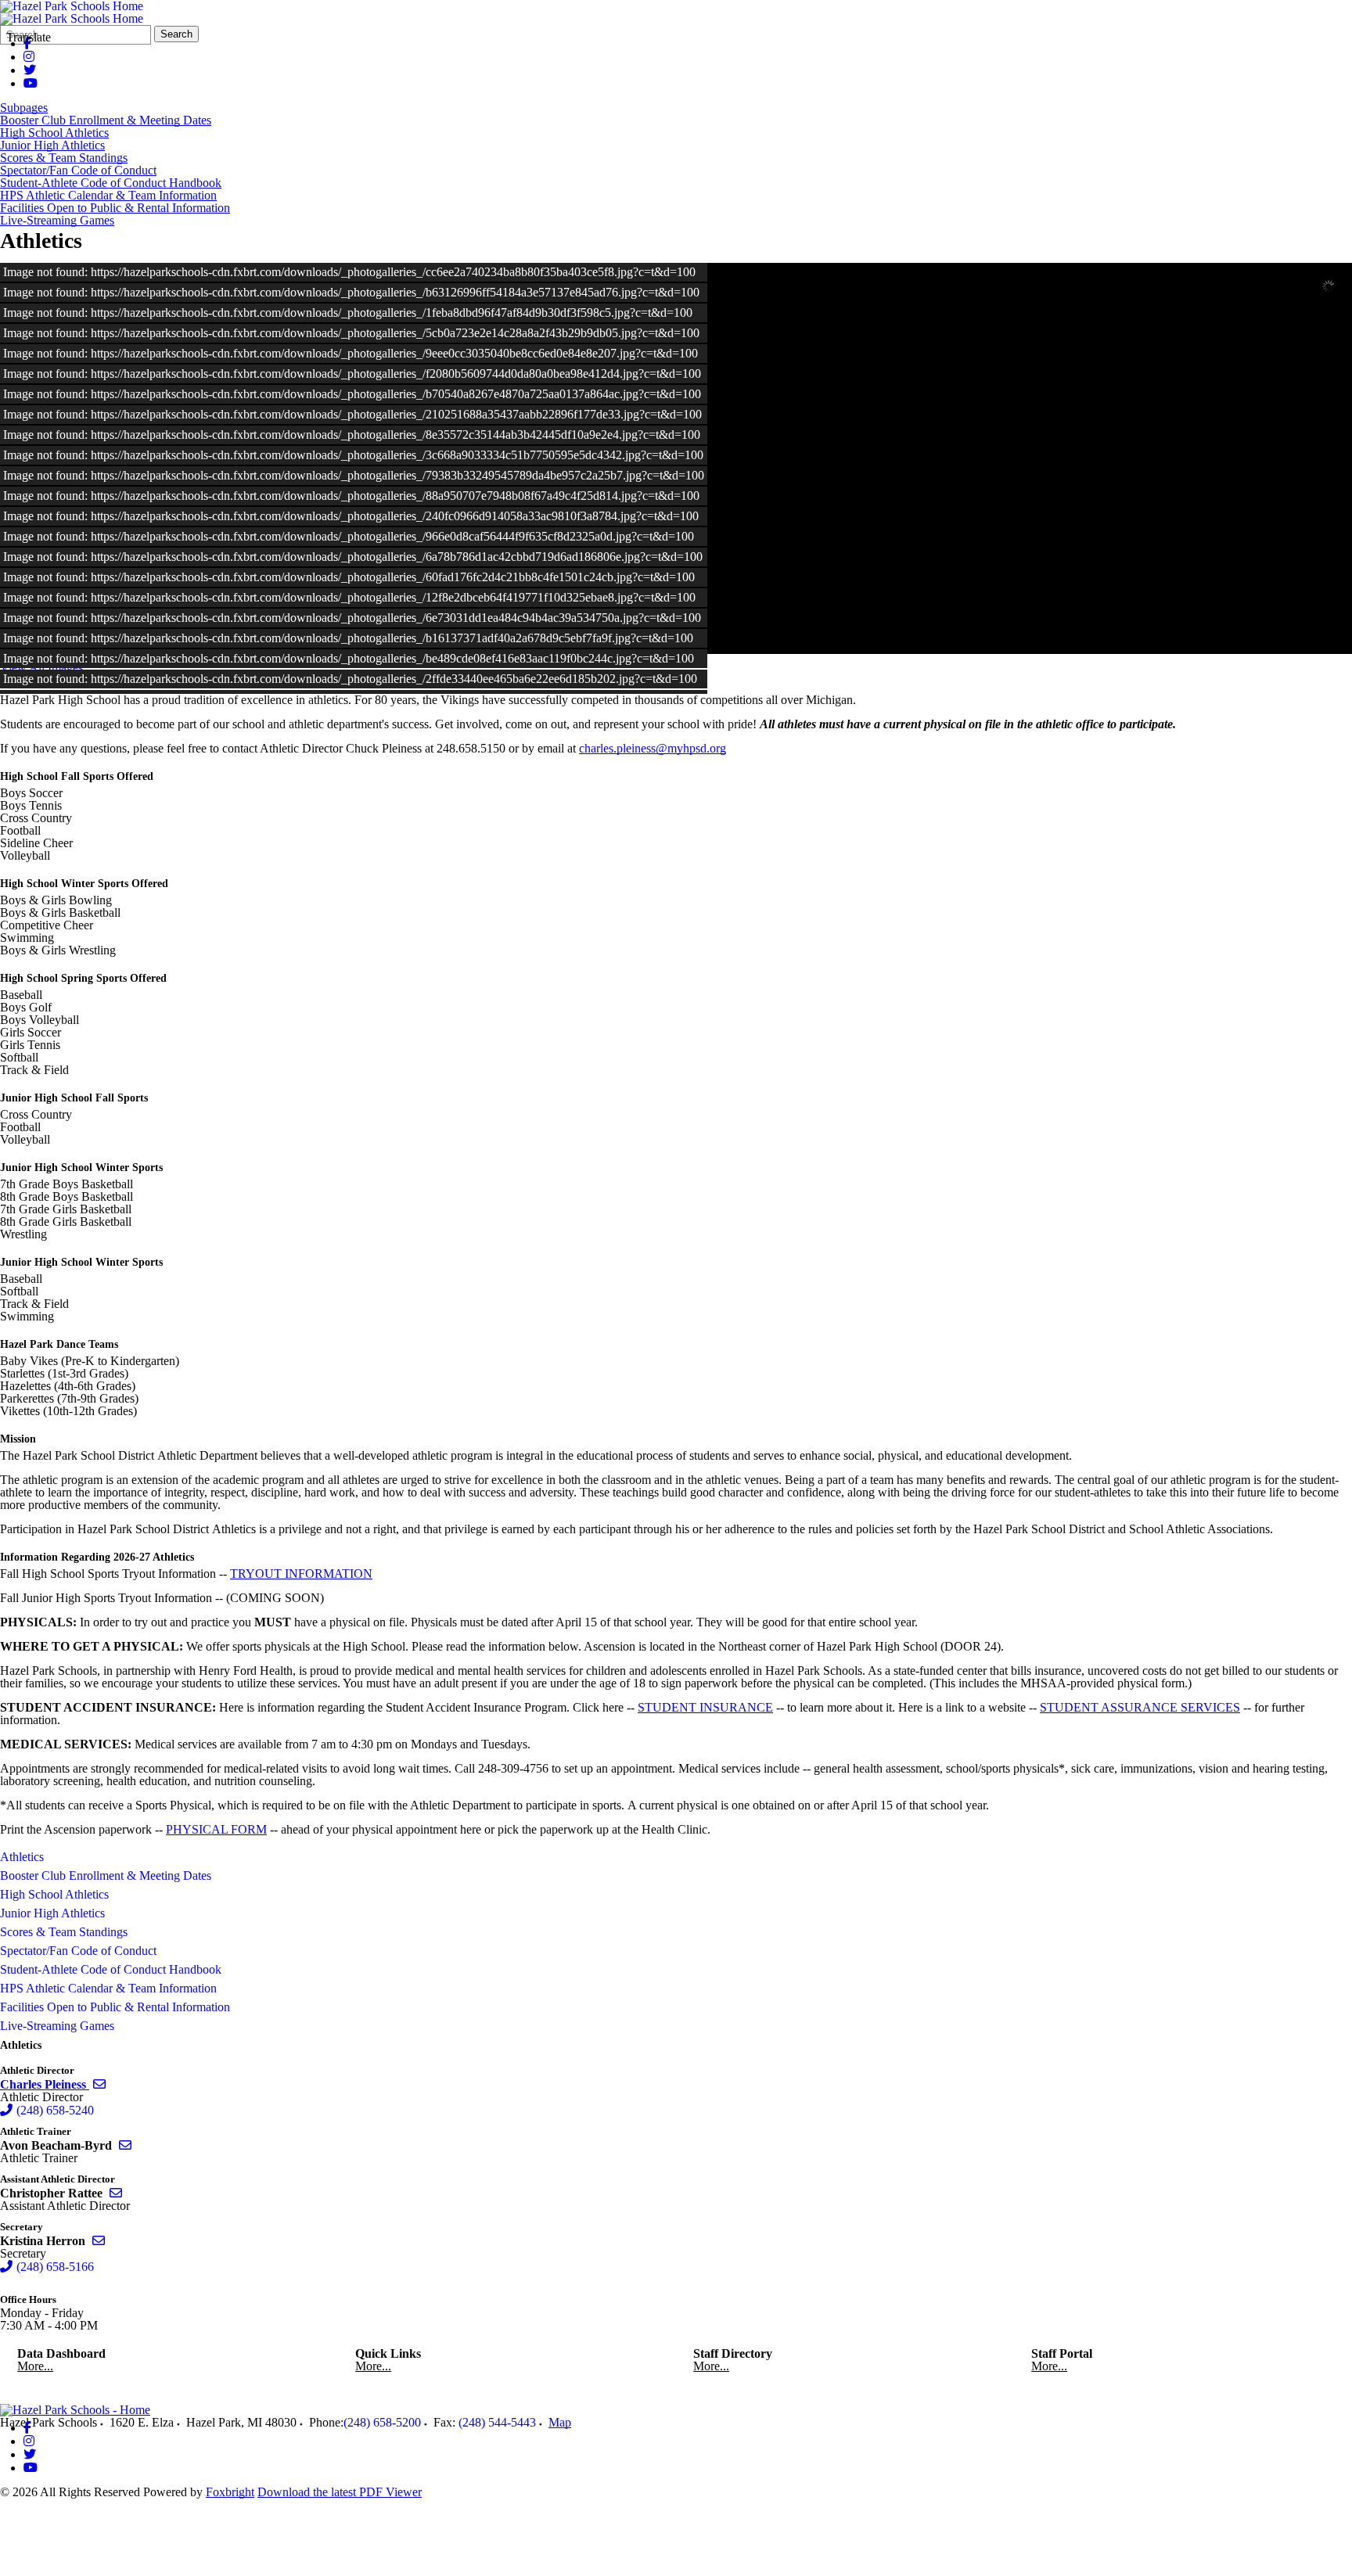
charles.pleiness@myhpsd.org (653, 748)
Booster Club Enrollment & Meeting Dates (106, 120)
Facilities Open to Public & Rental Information (115, 208)
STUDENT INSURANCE (705, 1707)
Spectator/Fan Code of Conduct (78, 171)
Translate (29, 37)
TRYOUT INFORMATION (301, 1574)
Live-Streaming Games (57, 221)
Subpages (24, 108)
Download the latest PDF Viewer (340, 2492)
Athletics (22, 1857)
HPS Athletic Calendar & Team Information (108, 196)
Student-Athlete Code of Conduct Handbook (111, 183)
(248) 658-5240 (55, 2110)
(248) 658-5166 (55, 2267)
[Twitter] (30, 70)
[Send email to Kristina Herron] (99, 2241)
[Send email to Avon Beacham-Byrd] (125, 2145)
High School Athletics (54, 133)
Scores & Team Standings (64, 158)
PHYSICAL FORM (216, 1829)
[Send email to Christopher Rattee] (116, 2193)
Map (560, 2422)
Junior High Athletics (52, 146)
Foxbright (230, 2492)
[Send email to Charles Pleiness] (99, 2084)
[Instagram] (29, 57)
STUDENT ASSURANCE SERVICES (1140, 1707)
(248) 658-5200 (382, 2422)
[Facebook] (27, 2428)
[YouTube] (31, 83)
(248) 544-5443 (497, 2422)
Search (176, 34)
